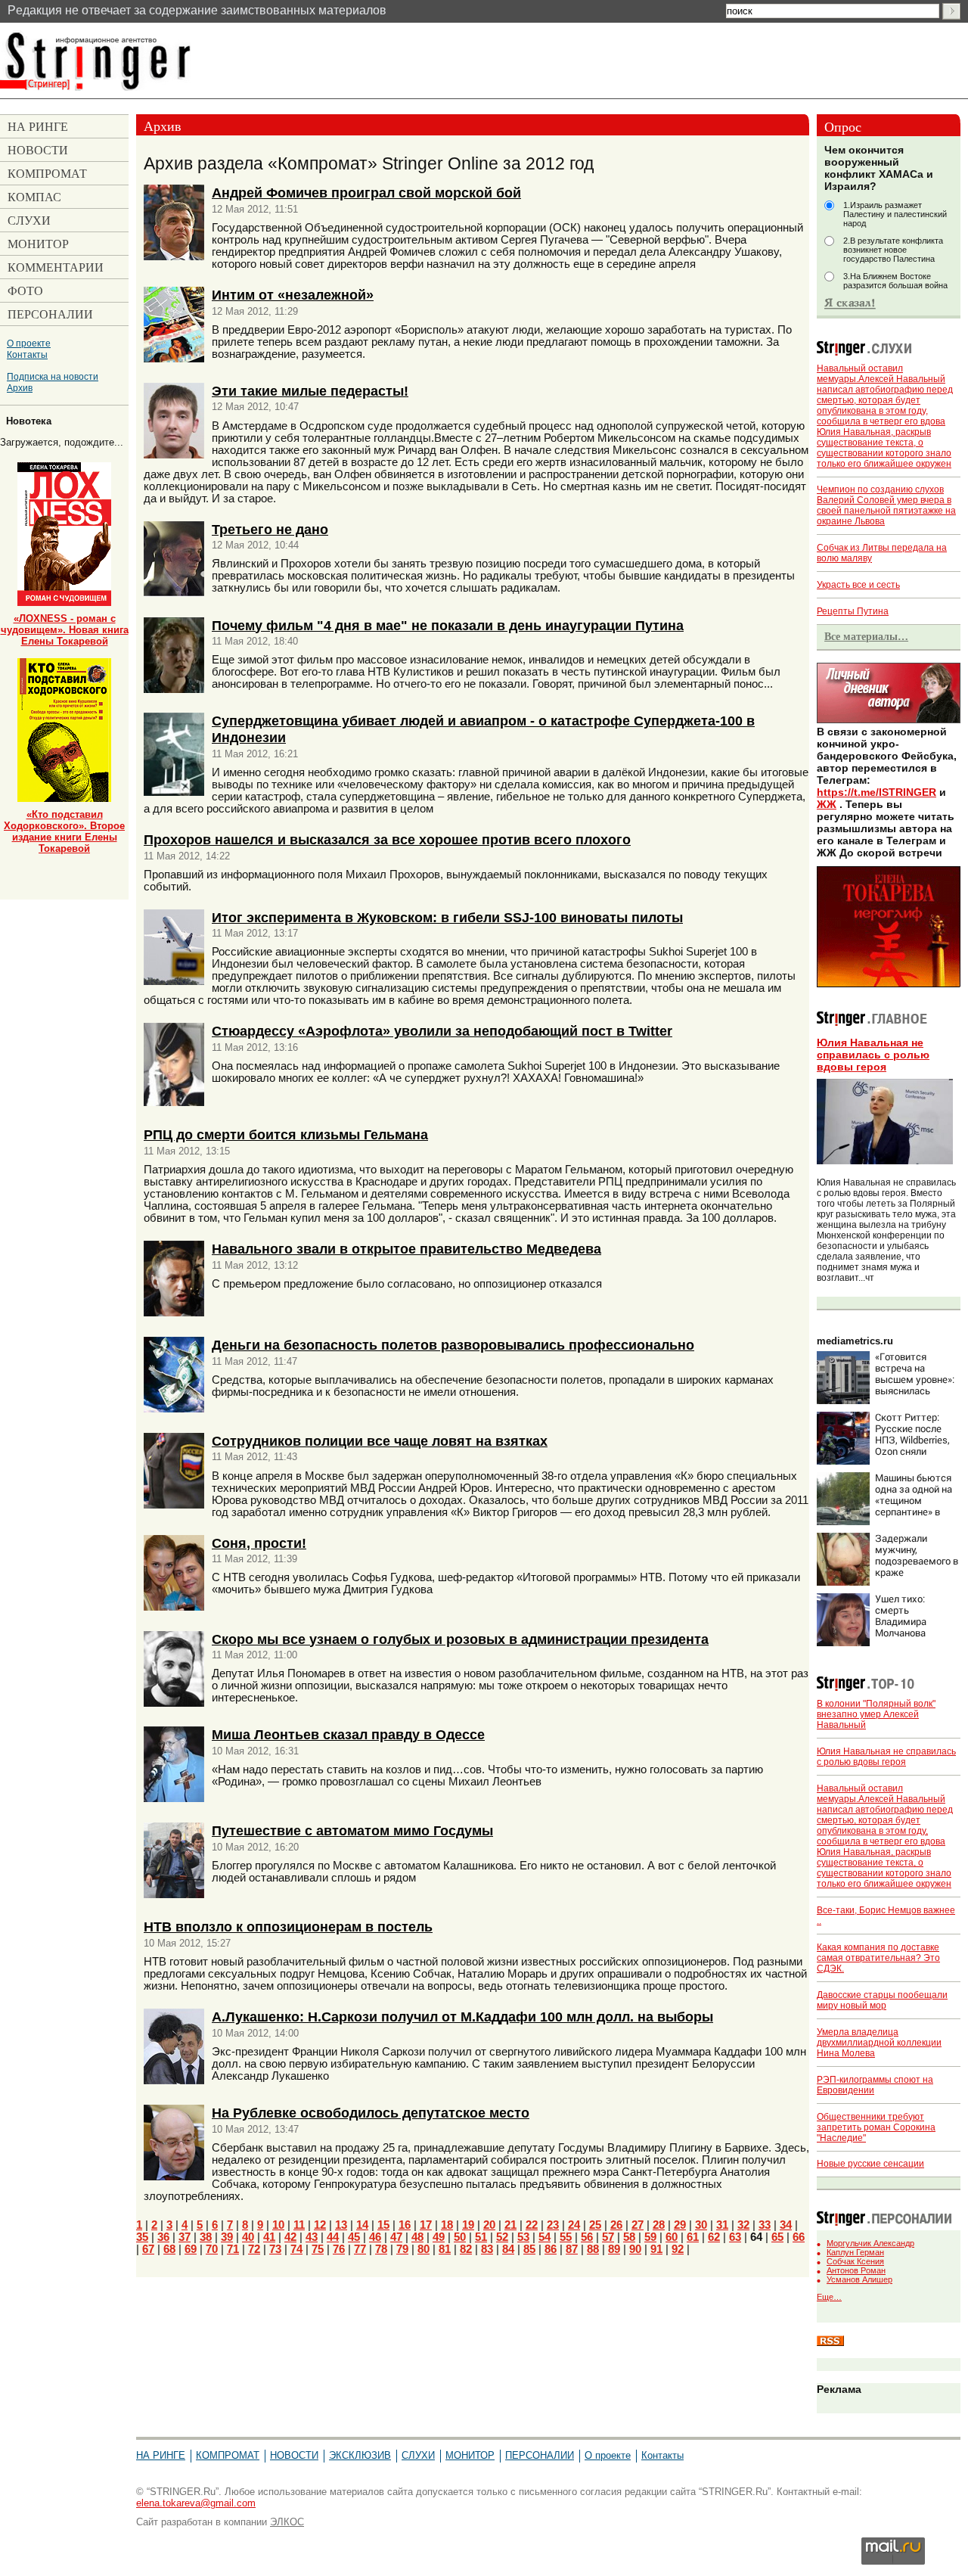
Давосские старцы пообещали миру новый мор (882, 2000)
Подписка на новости (53, 376)
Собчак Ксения (855, 2261)
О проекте (29, 343)
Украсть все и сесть (858, 585)
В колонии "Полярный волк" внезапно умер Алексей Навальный (876, 1714)
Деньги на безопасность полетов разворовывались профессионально (453, 1345)
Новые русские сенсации (870, 2164)
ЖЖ (827, 804)
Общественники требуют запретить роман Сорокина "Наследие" (876, 2127)
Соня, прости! (259, 1543)
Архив (20, 388)
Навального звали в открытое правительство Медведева (406, 1249)
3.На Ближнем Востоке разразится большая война (895, 281)
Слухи (418, 2455)
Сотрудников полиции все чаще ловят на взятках (380, 1441)
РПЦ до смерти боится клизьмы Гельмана (286, 1134)
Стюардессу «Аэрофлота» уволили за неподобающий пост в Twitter (442, 1031)
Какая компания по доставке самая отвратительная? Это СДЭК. (878, 1958)
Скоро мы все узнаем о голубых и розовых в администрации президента (460, 1639)
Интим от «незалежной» (293, 295)
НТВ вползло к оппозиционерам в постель (288, 1927)
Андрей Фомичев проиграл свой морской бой (366, 193)
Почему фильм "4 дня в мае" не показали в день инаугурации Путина (448, 625)
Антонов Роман (856, 2270)
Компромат (228, 2455)
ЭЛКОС (287, 2522)
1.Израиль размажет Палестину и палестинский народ (895, 214)
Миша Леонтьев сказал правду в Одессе (348, 1734)
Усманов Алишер (859, 2279)
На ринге (161, 2455)
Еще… (829, 2297)
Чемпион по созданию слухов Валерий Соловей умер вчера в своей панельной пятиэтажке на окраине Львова (886, 505)
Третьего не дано (270, 529)
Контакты (27, 354)
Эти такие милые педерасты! (310, 391)
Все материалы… (866, 636)
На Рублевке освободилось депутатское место (371, 2113)
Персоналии (540, 2455)
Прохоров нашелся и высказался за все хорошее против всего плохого (387, 839)
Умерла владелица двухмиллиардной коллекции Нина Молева (879, 2043)
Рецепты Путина (853, 611)
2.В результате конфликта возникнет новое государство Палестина (893, 250)
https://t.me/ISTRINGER (876, 792)
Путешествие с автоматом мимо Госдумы (352, 1830)
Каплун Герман (855, 2252)
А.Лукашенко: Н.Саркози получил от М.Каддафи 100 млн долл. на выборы (462, 2017)
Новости (294, 2455)
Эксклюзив (360, 2455)
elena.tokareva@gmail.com (196, 2503)
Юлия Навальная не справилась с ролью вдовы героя (873, 1055)
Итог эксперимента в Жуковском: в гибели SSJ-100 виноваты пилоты (447, 917)
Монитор (470, 2455)
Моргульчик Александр (870, 2243)
